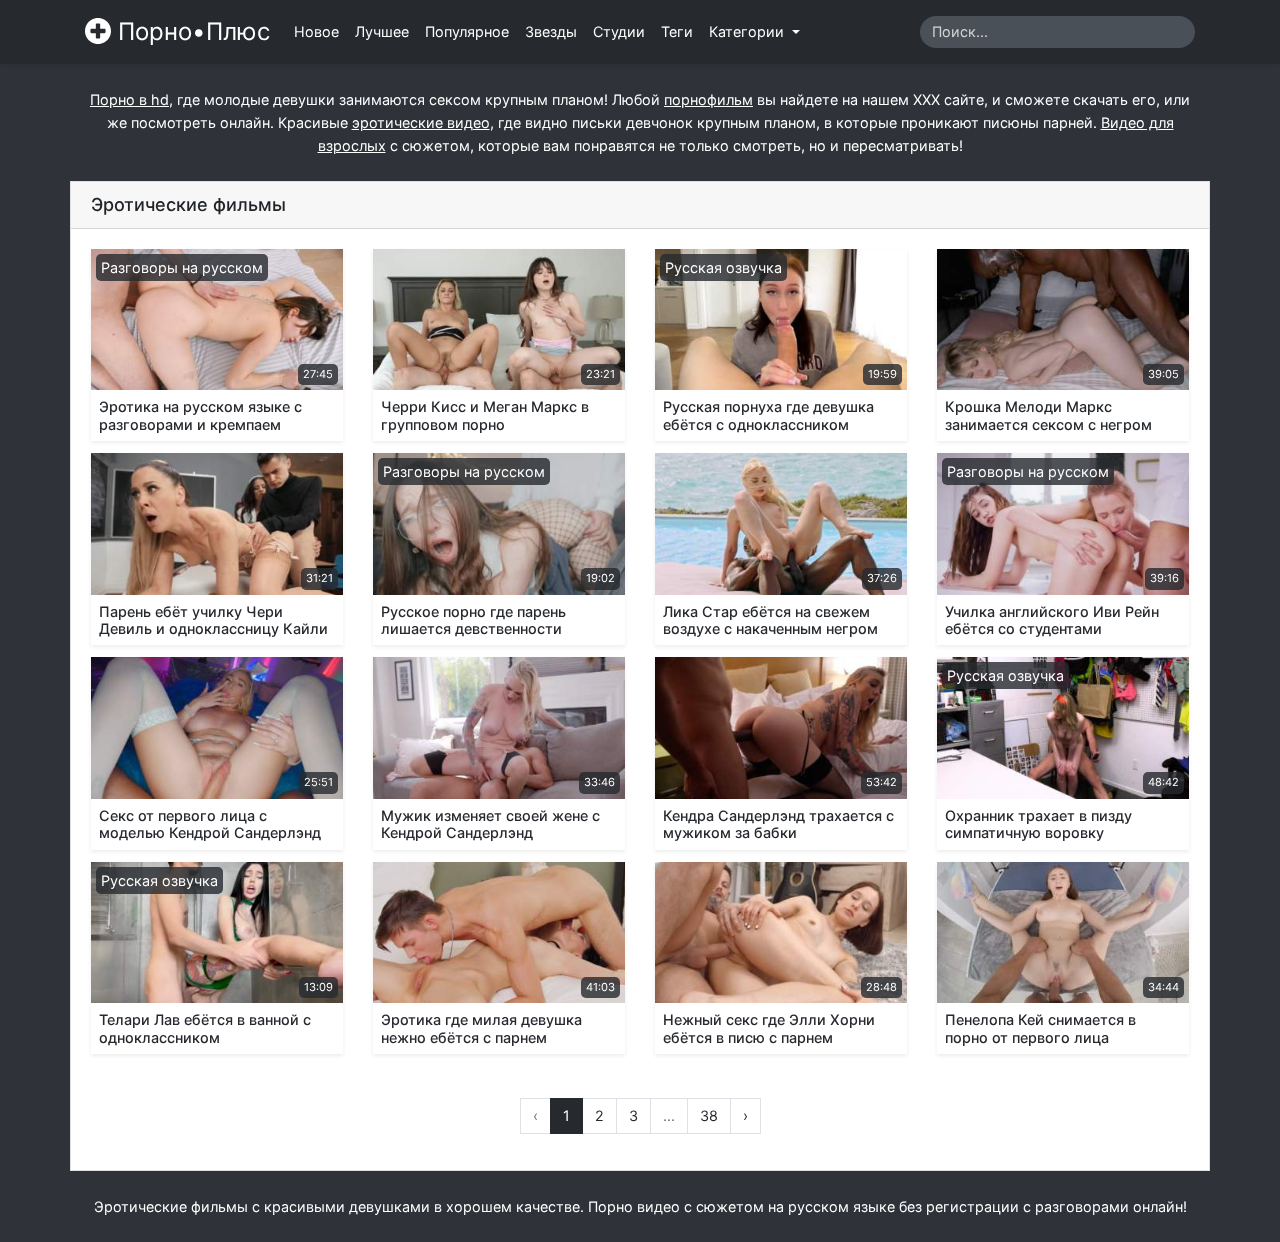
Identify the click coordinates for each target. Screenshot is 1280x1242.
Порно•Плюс (190, 31)
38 (709, 1115)
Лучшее (382, 31)
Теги (677, 31)
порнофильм (708, 99)
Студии (619, 31)
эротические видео (421, 122)
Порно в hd (129, 99)
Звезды (551, 31)
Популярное (467, 31)
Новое (316, 31)
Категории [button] (748, 31)
